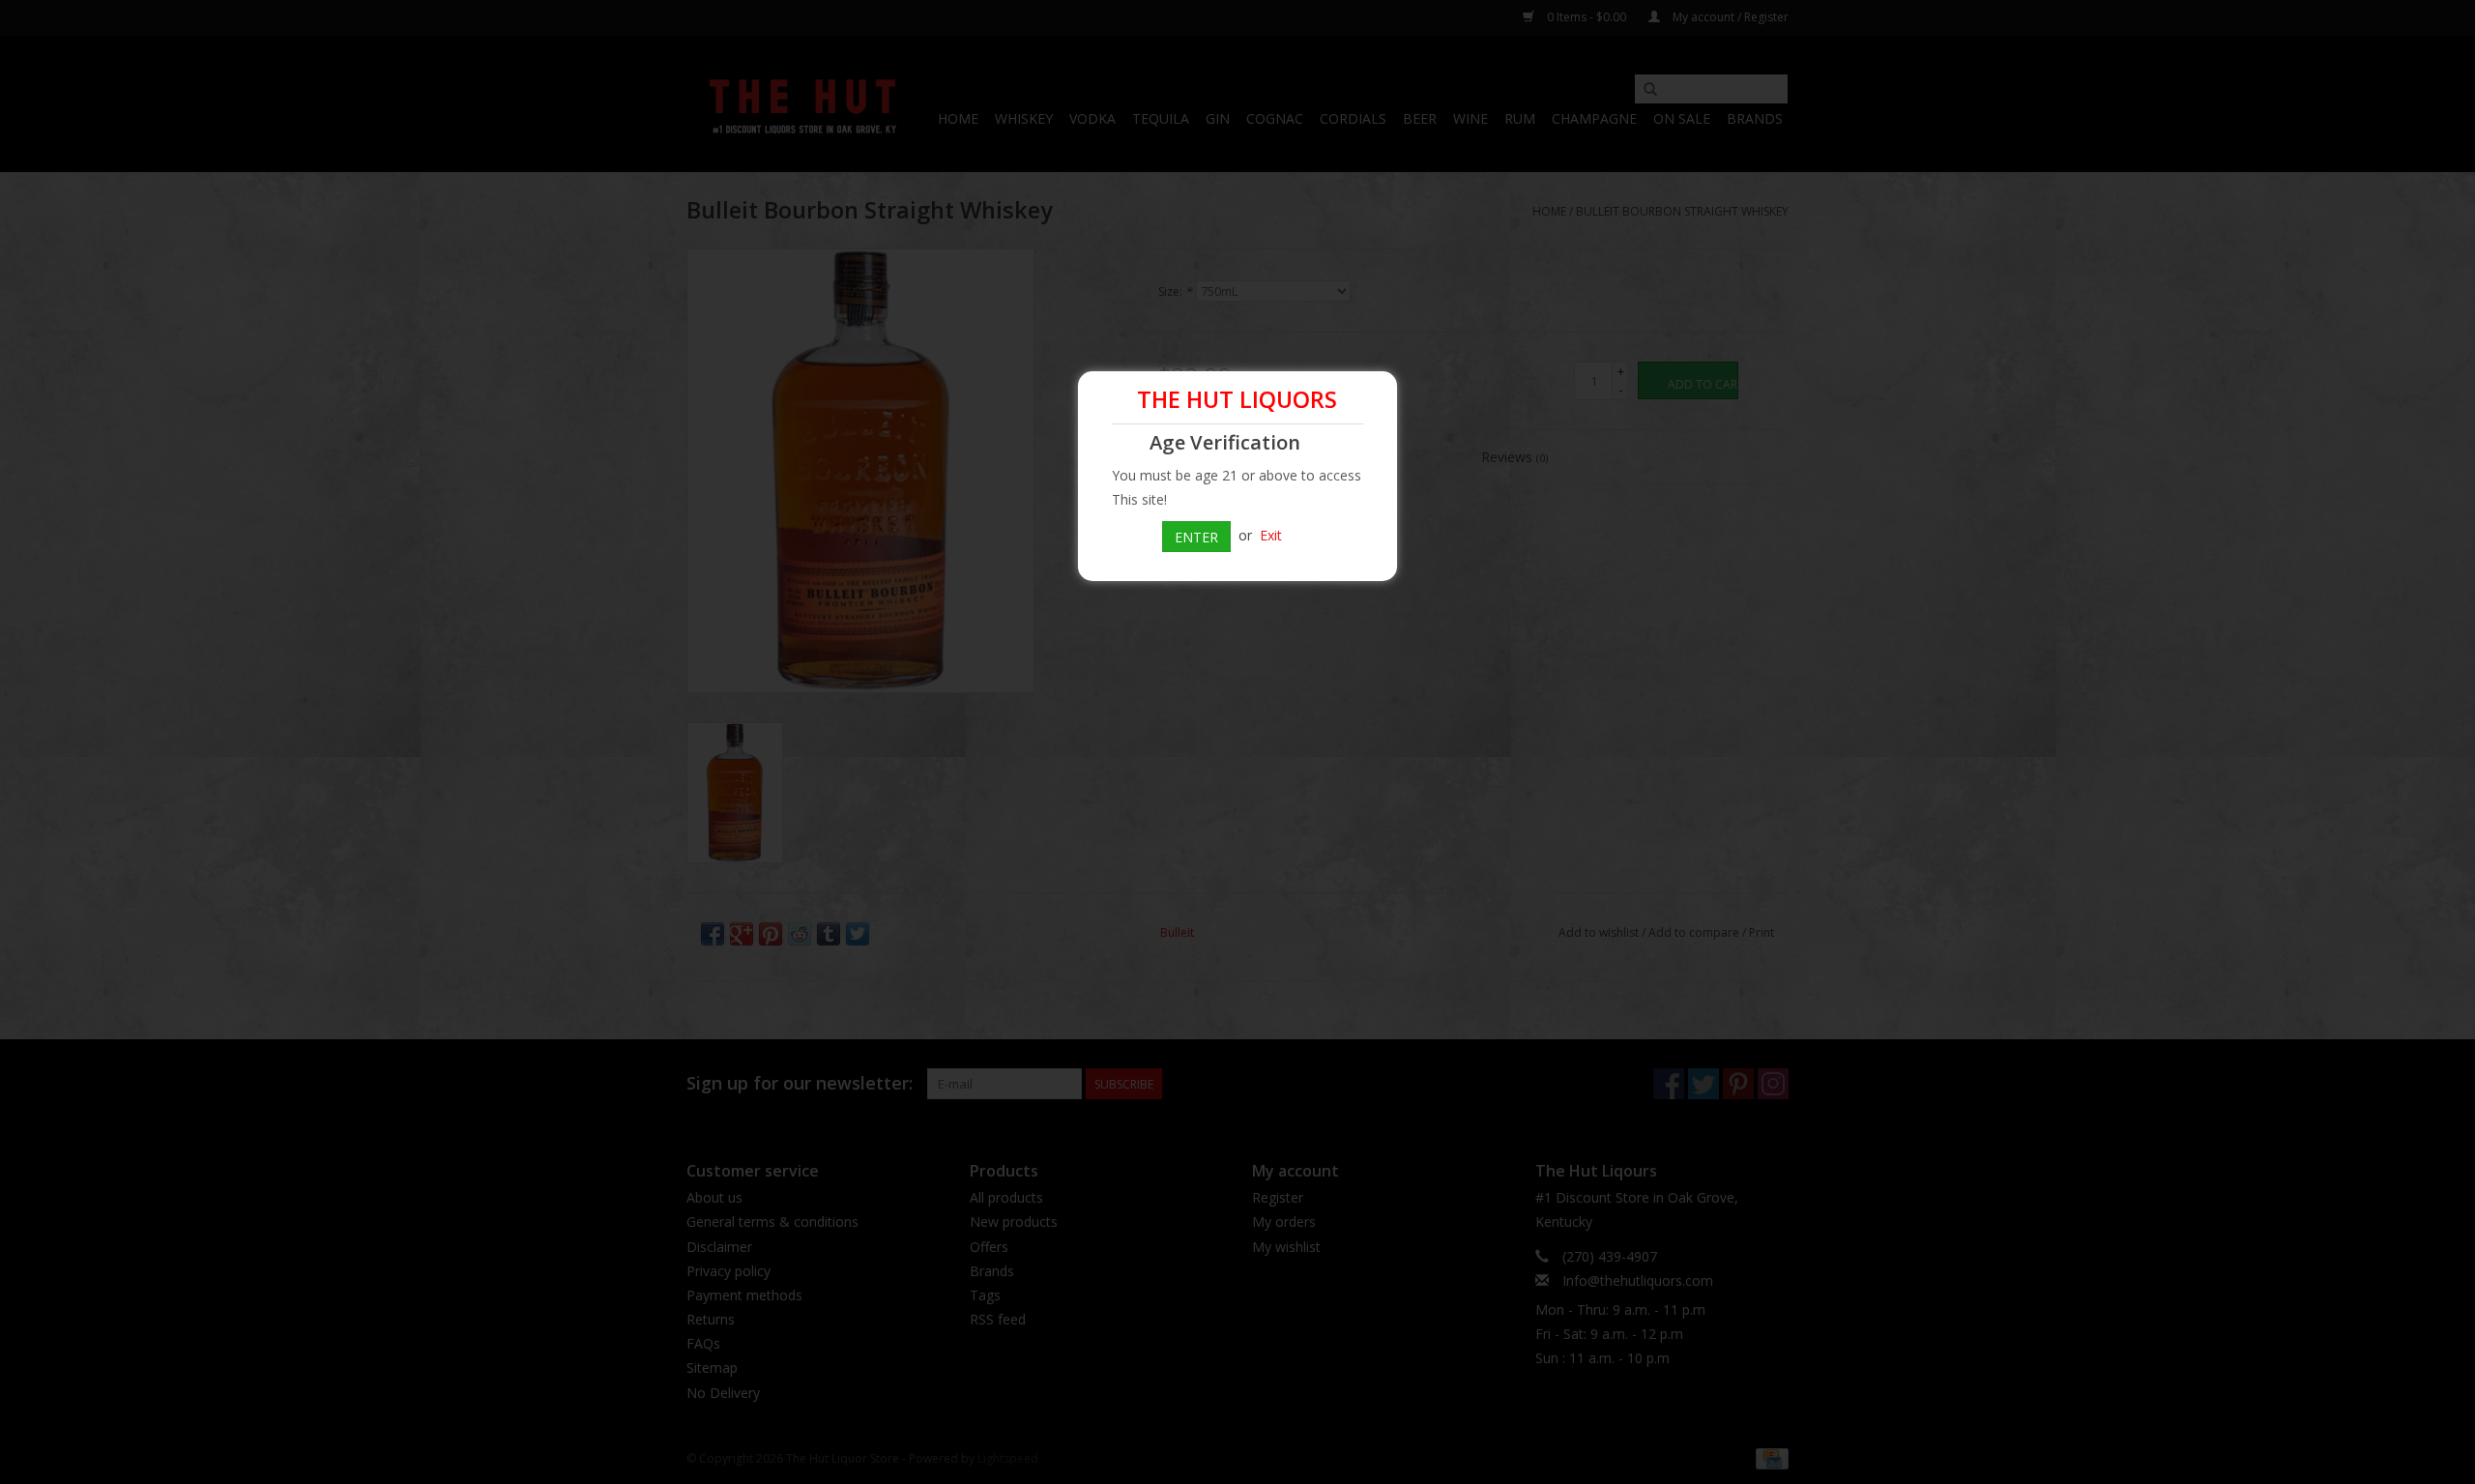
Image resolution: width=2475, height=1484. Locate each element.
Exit (1271, 535)
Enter (1196, 537)
